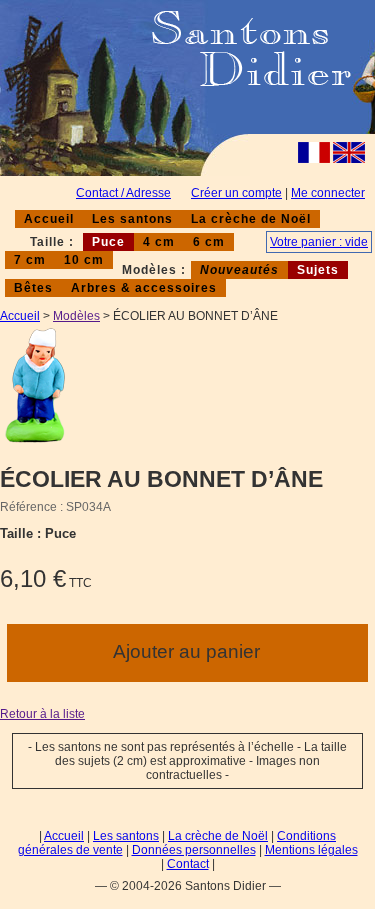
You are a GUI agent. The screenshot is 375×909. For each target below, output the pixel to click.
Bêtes (33, 288)
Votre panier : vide (319, 242)
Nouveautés (239, 270)
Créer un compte (236, 193)
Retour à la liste (42, 714)
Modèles (76, 316)
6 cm (209, 242)
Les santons (132, 219)
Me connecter (328, 193)
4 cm (159, 242)
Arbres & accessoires (144, 288)
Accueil (49, 219)
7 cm (30, 260)
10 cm (84, 260)
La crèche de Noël (251, 219)
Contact (188, 864)
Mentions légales (311, 850)
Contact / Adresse (123, 193)
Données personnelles (194, 850)
